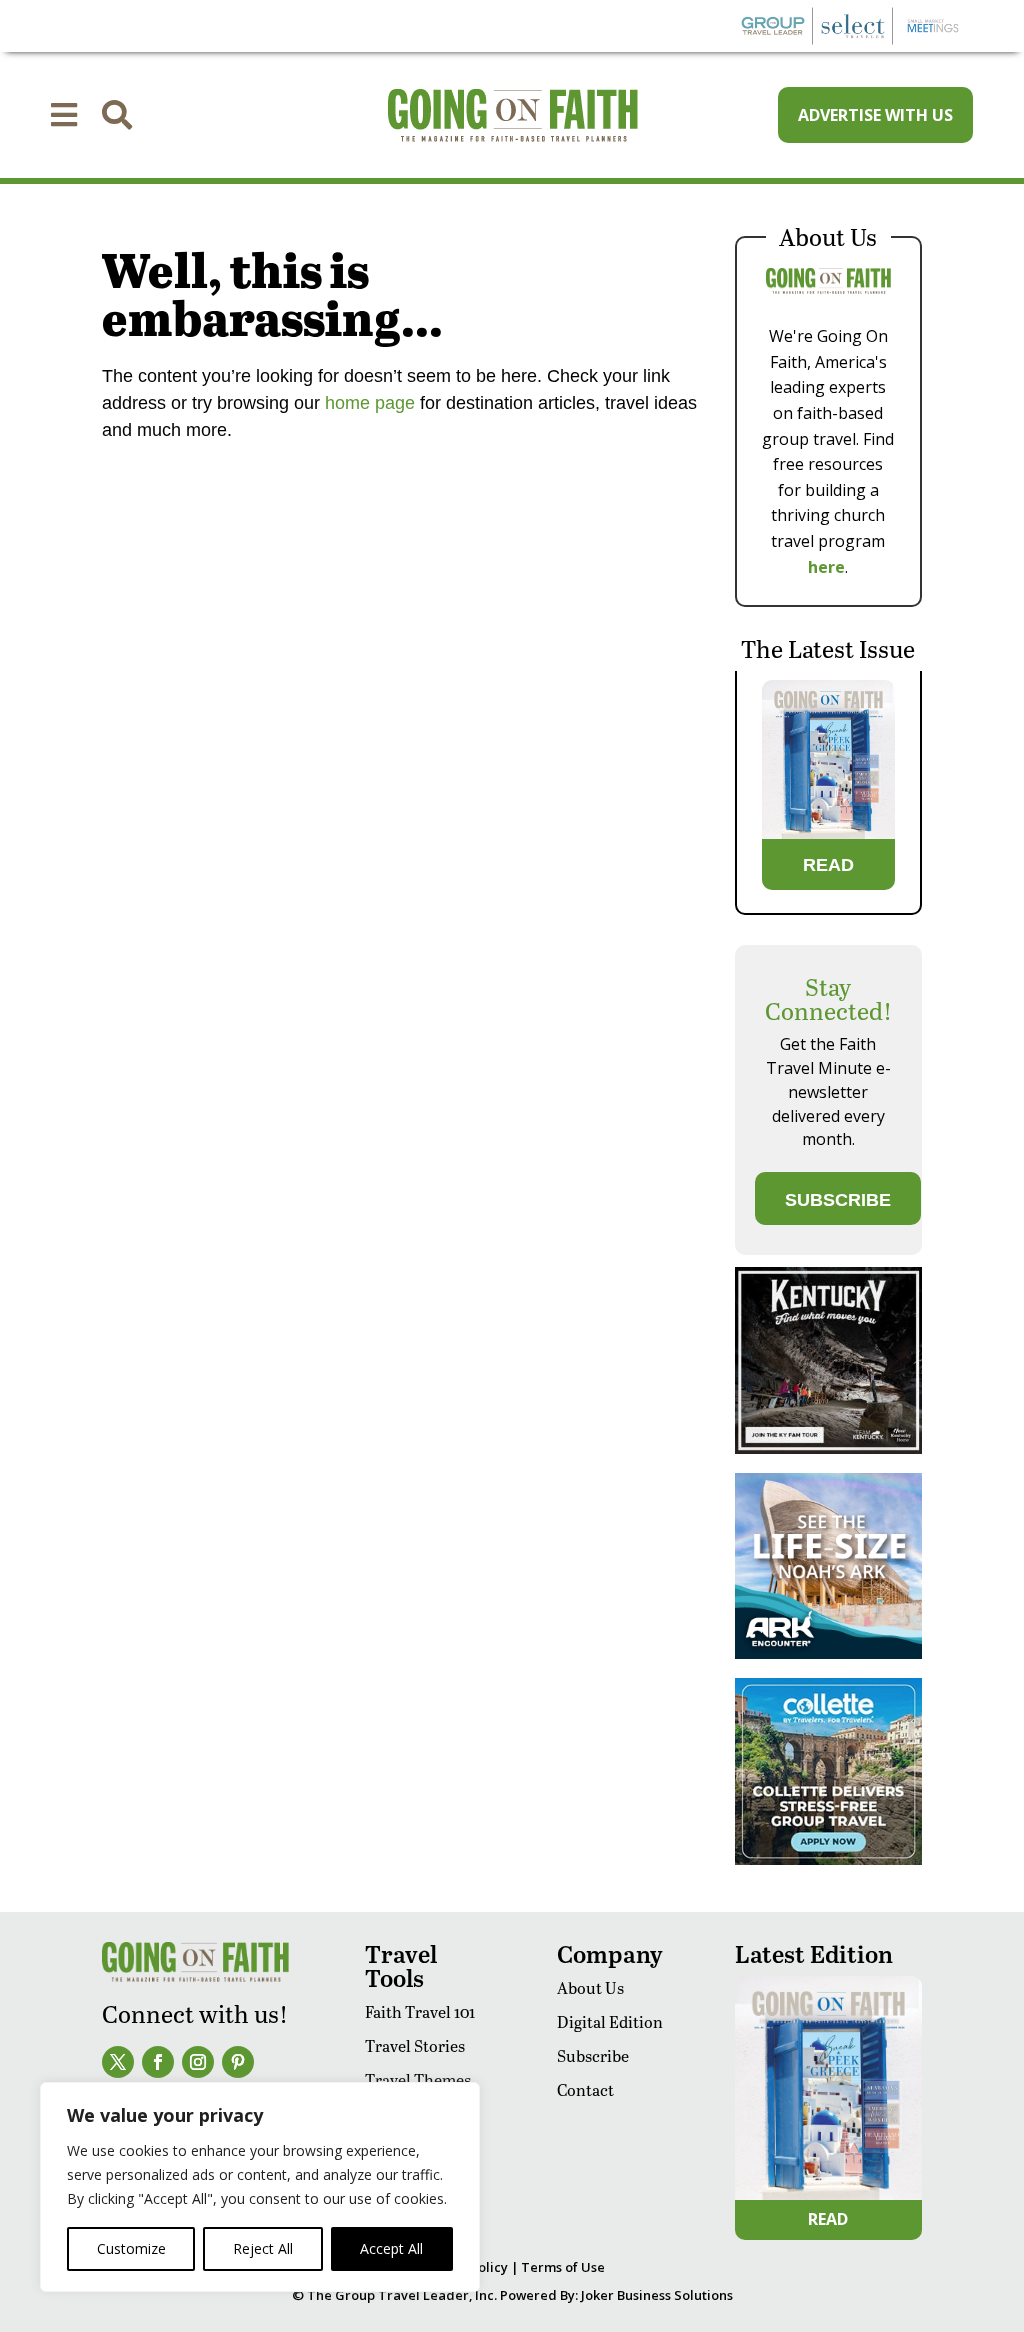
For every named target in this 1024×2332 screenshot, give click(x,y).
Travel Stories (415, 2045)
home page (367, 403)
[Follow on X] (118, 2062)
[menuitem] (64, 115)
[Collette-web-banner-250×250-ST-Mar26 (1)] (828, 1859)
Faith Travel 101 (420, 2011)
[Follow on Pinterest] (238, 2062)
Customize (131, 2248)
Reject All (263, 2248)
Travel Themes (418, 2079)
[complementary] (260, 2187)
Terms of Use (563, 2267)
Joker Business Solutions (657, 2295)
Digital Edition (610, 2021)
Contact (585, 2089)
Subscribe (593, 2055)
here (826, 567)
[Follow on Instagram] (198, 2062)
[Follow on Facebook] (158, 2062)
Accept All (391, 2248)
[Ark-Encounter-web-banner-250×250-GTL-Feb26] (828, 1653)
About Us (590, 1987)
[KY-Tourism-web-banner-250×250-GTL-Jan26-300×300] (828, 1448)
